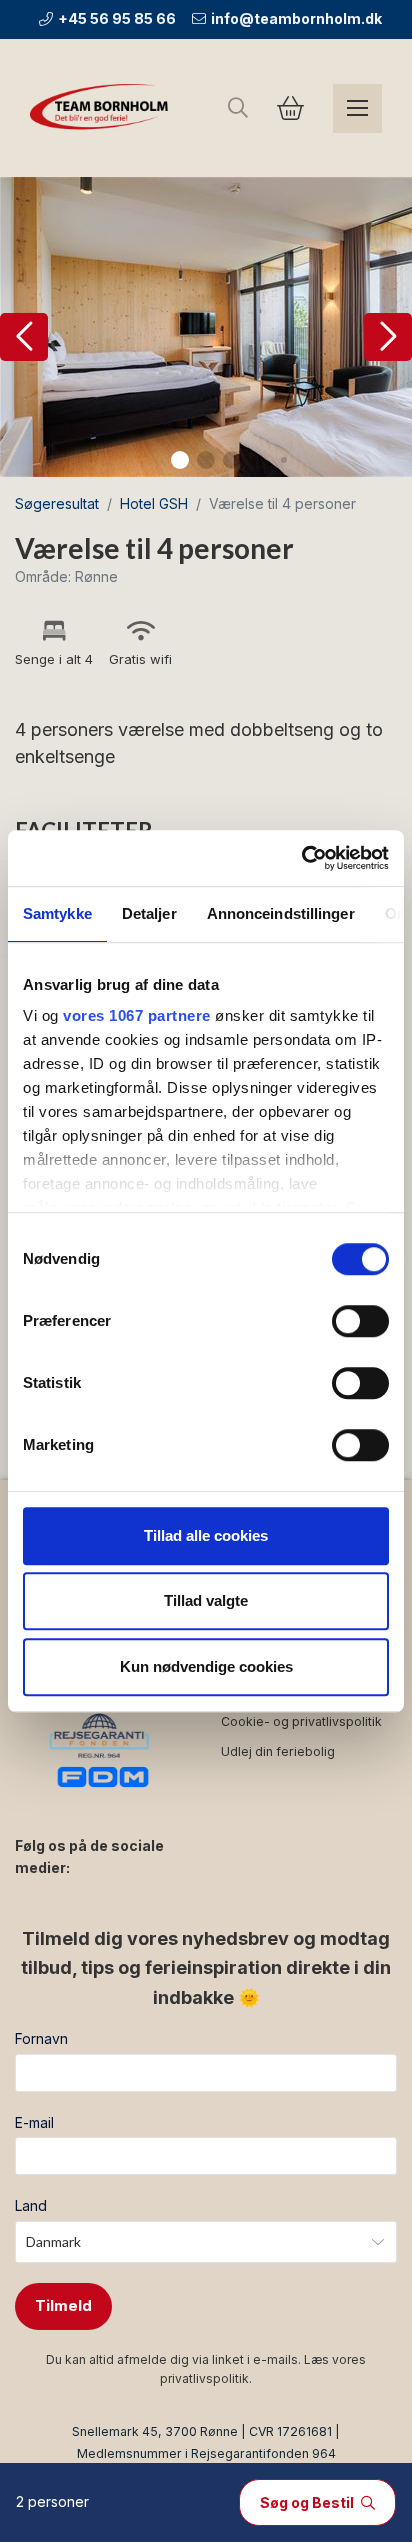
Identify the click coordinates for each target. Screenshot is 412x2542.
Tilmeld (63, 2305)
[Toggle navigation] (357, 108)
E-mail (34, 2122)
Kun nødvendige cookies (206, 1666)
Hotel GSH (154, 503)
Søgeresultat (57, 503)
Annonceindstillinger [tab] (281, 913)
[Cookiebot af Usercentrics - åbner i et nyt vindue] (301, 858)
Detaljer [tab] (149, 913)
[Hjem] (102, 108)
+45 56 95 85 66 (117, 18)
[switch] (360, 1321)
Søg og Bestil (308, 2502)
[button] (24, 337)
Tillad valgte (206, 1600)
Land (31, 2205)
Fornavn (41, 2038)
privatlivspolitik (204, 2378)
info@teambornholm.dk (296, 18)
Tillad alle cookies (206, 1535)
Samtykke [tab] (57, 913)
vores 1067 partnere (137, 1015)
